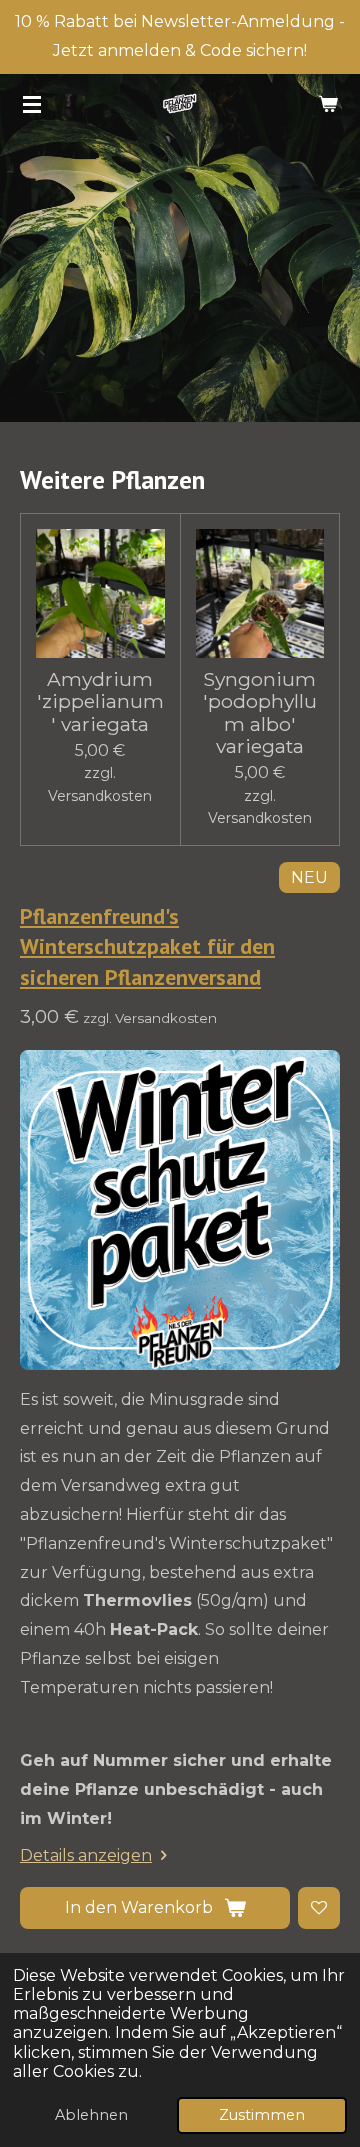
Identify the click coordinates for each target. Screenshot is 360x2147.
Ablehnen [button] (91, 2115)
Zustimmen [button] (262, 2115)
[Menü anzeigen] (32, 104)
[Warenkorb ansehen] (328, 104)
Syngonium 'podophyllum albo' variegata (260, 713)
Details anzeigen (86, 1855)
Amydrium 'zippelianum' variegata (100, 701)
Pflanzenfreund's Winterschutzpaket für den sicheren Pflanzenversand (147, 946)
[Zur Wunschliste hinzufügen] (319, 1908)
